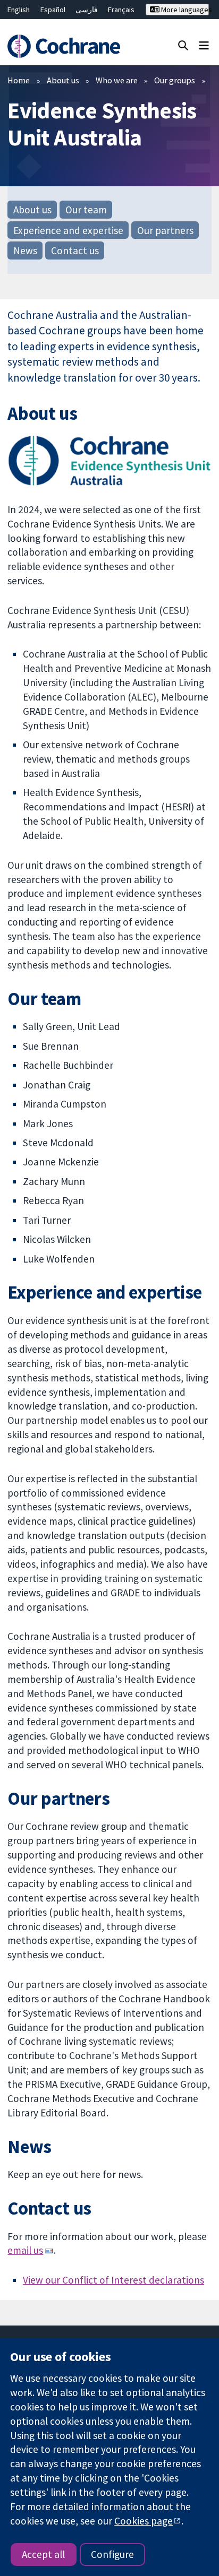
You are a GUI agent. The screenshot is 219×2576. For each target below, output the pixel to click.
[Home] (65, 46)
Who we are (117, 80)
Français (121, 10)
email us (25, 2250)
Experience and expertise (68, 230)
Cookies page (144, 2521)
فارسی (87, 10)
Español (53, 10)
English (19, 10)
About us (63, 80)
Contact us (75, 250)
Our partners (165, 230)
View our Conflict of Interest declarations (113, 2280)
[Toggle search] (183, 45)
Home (19, 80)
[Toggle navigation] (204, 45)
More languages (184, 10)
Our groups (175, 80)
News (25, 250)
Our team (86, 210)
